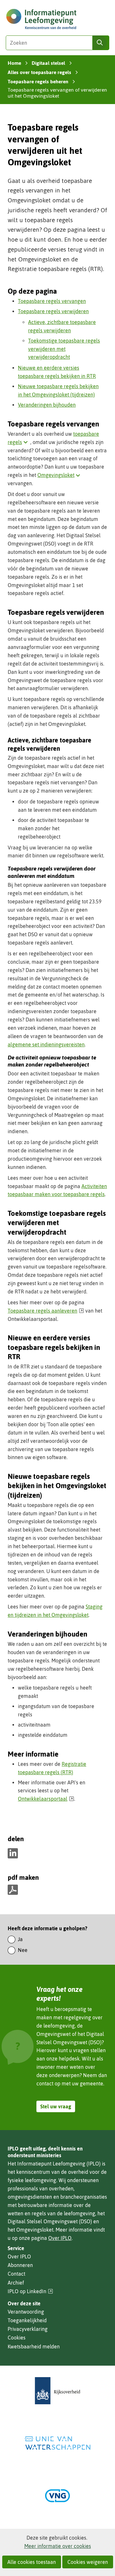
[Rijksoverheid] (57, 2391)
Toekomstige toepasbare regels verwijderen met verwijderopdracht (64, 349)
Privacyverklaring (28, 2329)
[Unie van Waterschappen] (57, 2443)
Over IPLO (60, 2238)
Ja (20, 1939)
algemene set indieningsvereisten (46, 1044)
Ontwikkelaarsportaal (46, 1799)
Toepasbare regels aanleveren (46, 1311)
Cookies (17, 2338)
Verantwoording (26, 2312)
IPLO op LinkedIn (30, 2291)
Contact (16, 2274)
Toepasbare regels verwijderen (53, 311)
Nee (23, 1950)
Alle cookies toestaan (32, 2562)
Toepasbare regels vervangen (52, 301)
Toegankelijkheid (27, 2320)
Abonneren (20, 2265)
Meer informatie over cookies (58, 2546)
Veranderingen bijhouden (47, 405)
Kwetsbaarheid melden (34, 2346)
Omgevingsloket (60, 475)
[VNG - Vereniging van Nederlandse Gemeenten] (57, 2496)
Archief (16, 2283)
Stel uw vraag (56, 2106)
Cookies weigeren (88, 2562)
